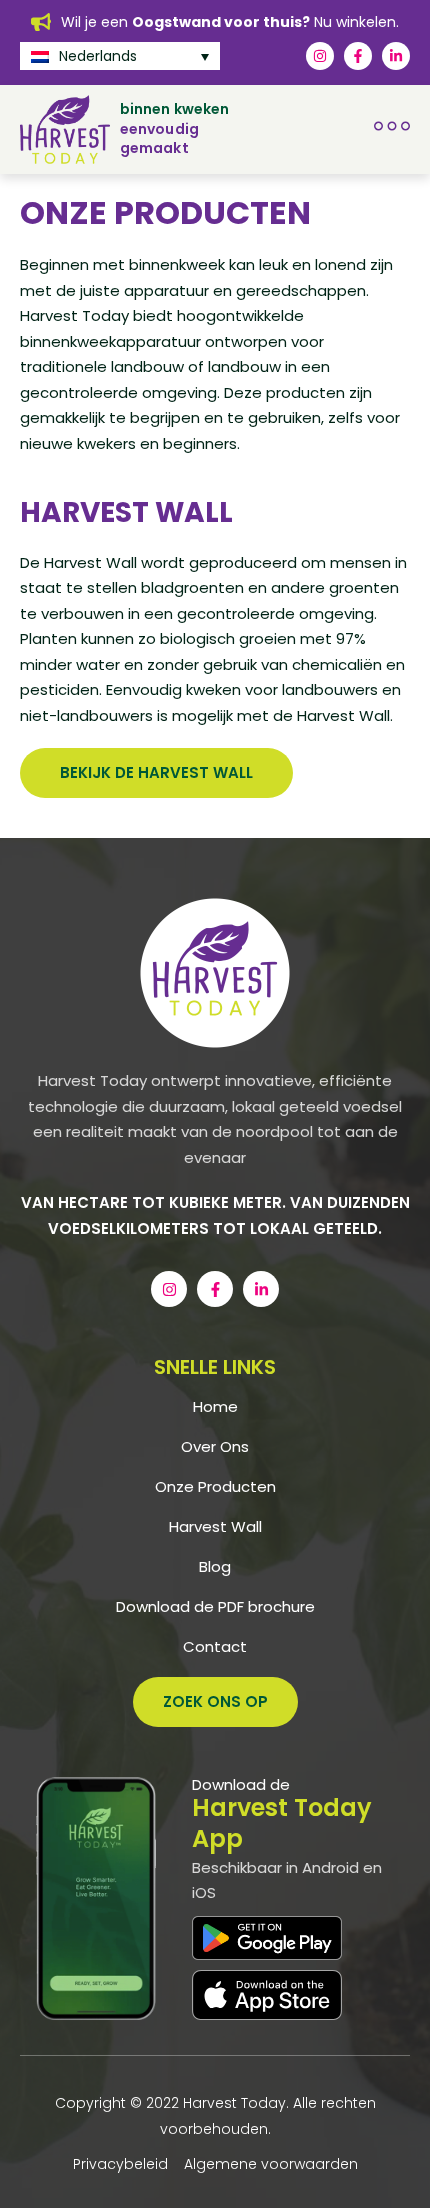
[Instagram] (320, 56)
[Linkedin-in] (396, 56)
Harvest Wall (215, 1527)
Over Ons (215, 1447)
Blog (215, 1567)
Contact (215, 1647)
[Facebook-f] (358, 56)
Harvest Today (234, 2103)
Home (215, 1407)
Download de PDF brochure (215, 1607)
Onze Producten (215, 1487)
